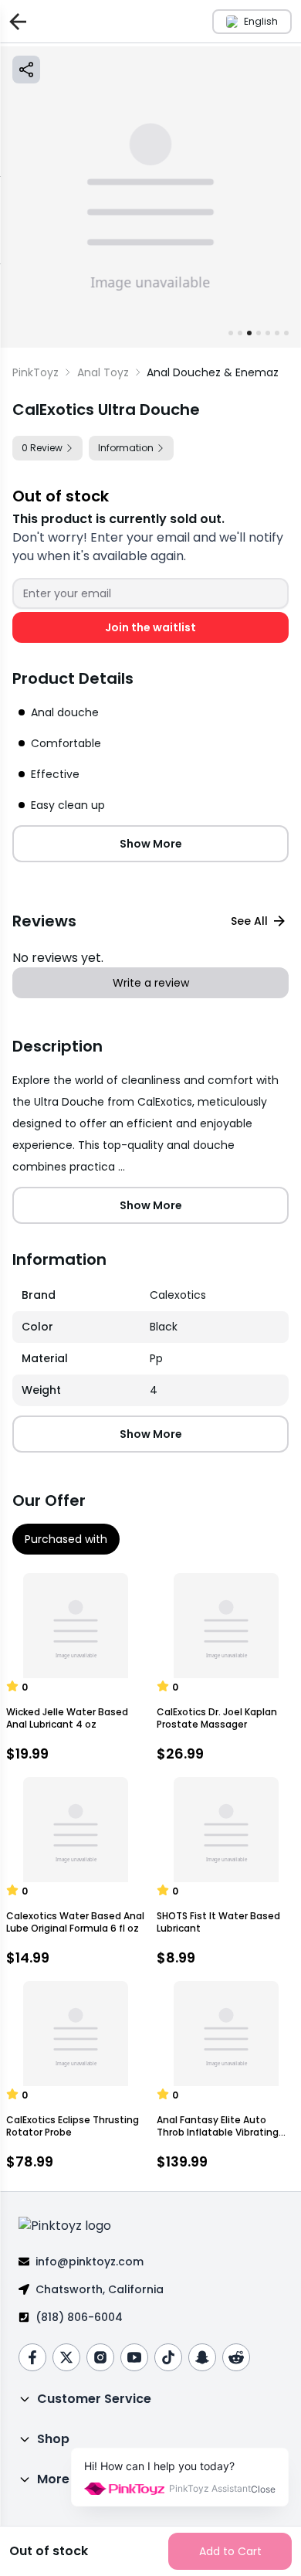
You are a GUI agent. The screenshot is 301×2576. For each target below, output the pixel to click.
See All (249, 921)
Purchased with (66, 1539)
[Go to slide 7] (286, 333)
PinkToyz (36, 372)
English (261, 21)
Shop (53, 2439)
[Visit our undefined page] (32, 2357)
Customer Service (94, 2399)
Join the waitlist (150, 627)
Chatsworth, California (100, 2289)
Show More (151, 844)
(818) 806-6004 (79, 2317)
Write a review (151, 983)
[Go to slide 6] (277, 333)
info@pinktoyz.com (90, 2262)
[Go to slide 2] (240, 333)
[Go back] (15, 21)
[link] (213, 372)
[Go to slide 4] (259, 333)
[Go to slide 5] (268, 333)
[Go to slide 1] (231, 333)
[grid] (150, 1343)
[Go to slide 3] (249, 333)
